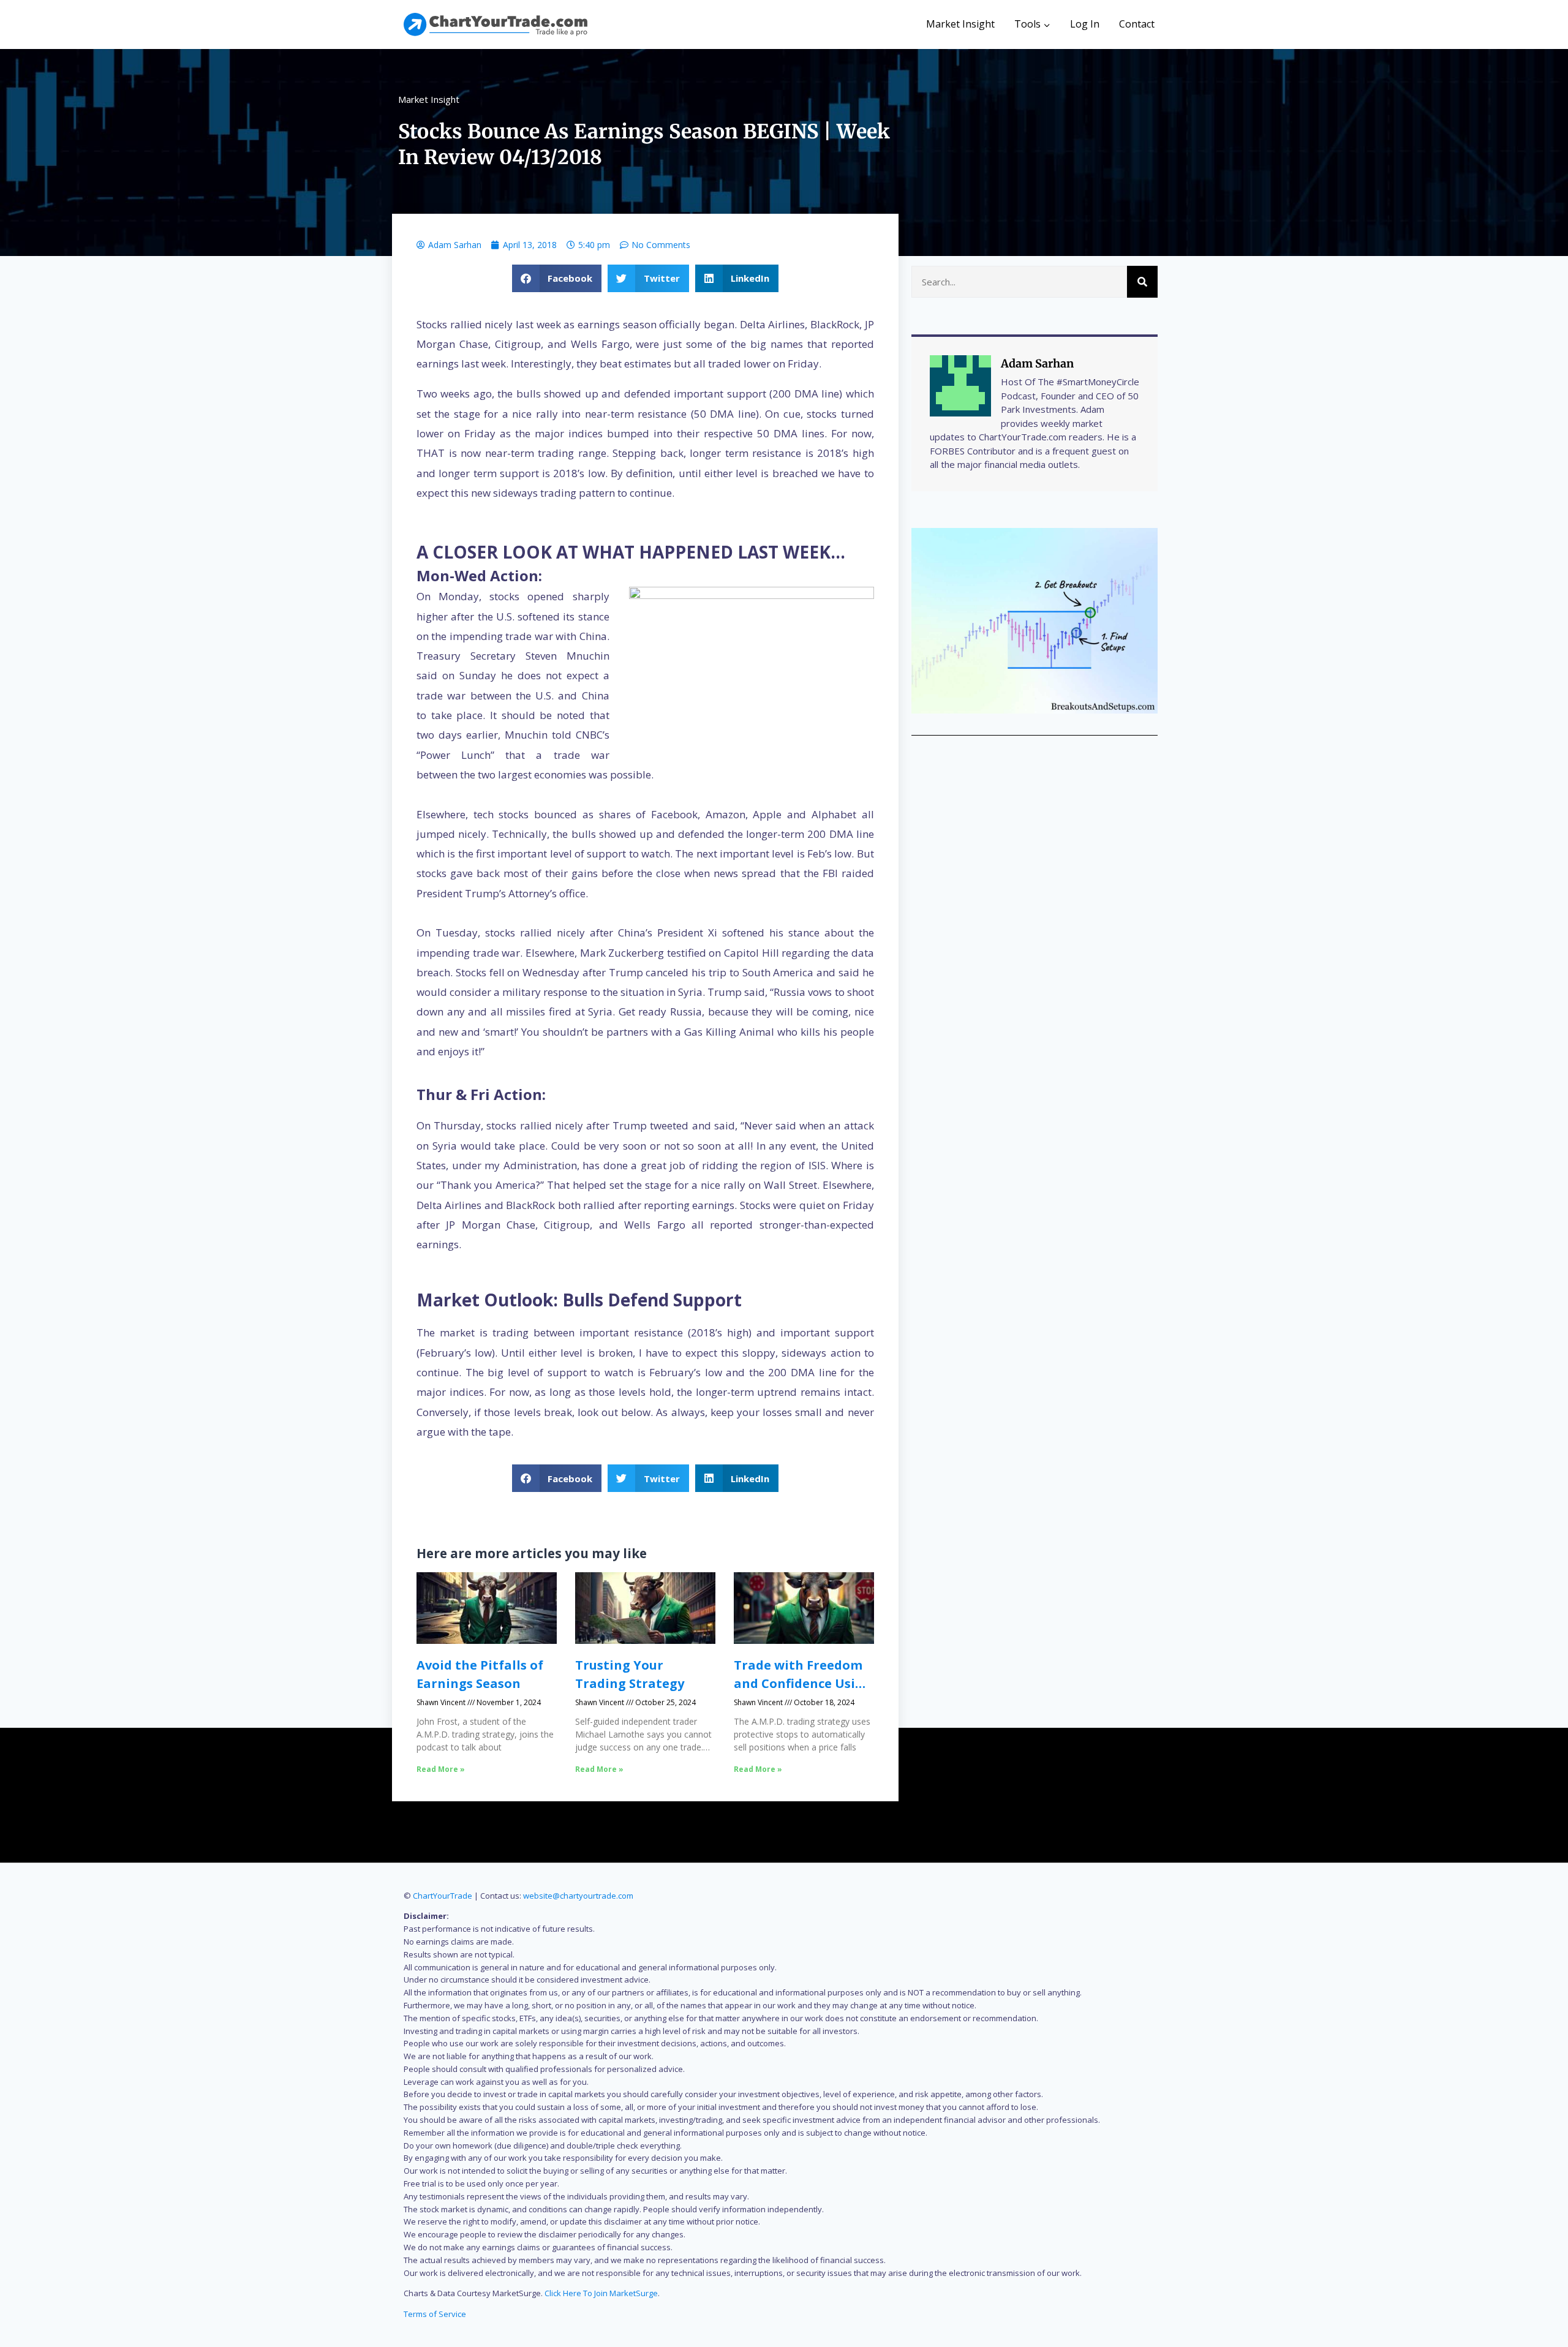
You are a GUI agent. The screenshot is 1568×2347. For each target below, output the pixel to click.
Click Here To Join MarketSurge (601, 2293)
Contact (1137, 24)
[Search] (1142, 282)
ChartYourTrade (443, 1896)
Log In (1085, 24)
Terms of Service (435, 2314)
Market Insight (960, 24)
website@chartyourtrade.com (578, 1896)
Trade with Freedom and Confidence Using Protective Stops (803, 1683)
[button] (557, 278)
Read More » (441, 1769)
